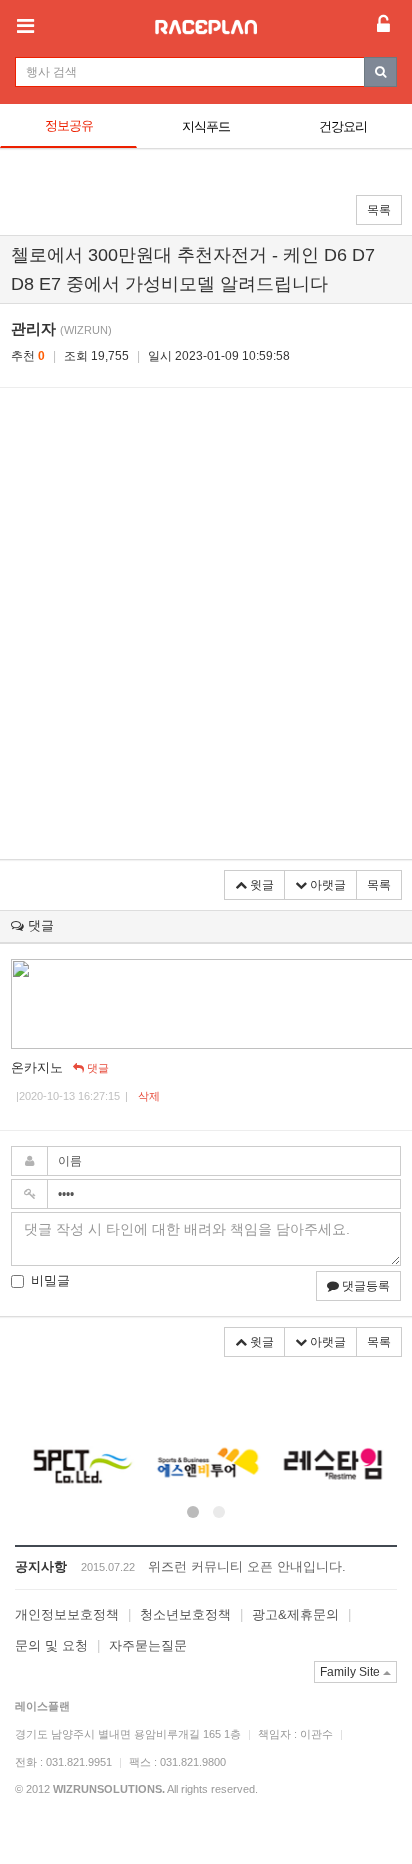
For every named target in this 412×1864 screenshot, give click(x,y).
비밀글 (50, 1280)
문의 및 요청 (51, 1645)
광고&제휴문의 (295, 1614)
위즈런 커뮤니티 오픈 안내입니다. (247, 1566)
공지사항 (41, 1566)
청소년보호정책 (185, 1614)
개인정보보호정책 (67, 1614)
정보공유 (69, 125)
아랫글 (326, 885)
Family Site (351, 1672)
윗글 (260, 885)
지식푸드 (206, 126)
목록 (379, 210)
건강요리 (343, 126)
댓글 (96, 1068)
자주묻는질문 (148, 1645)
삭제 (149, 1096)
